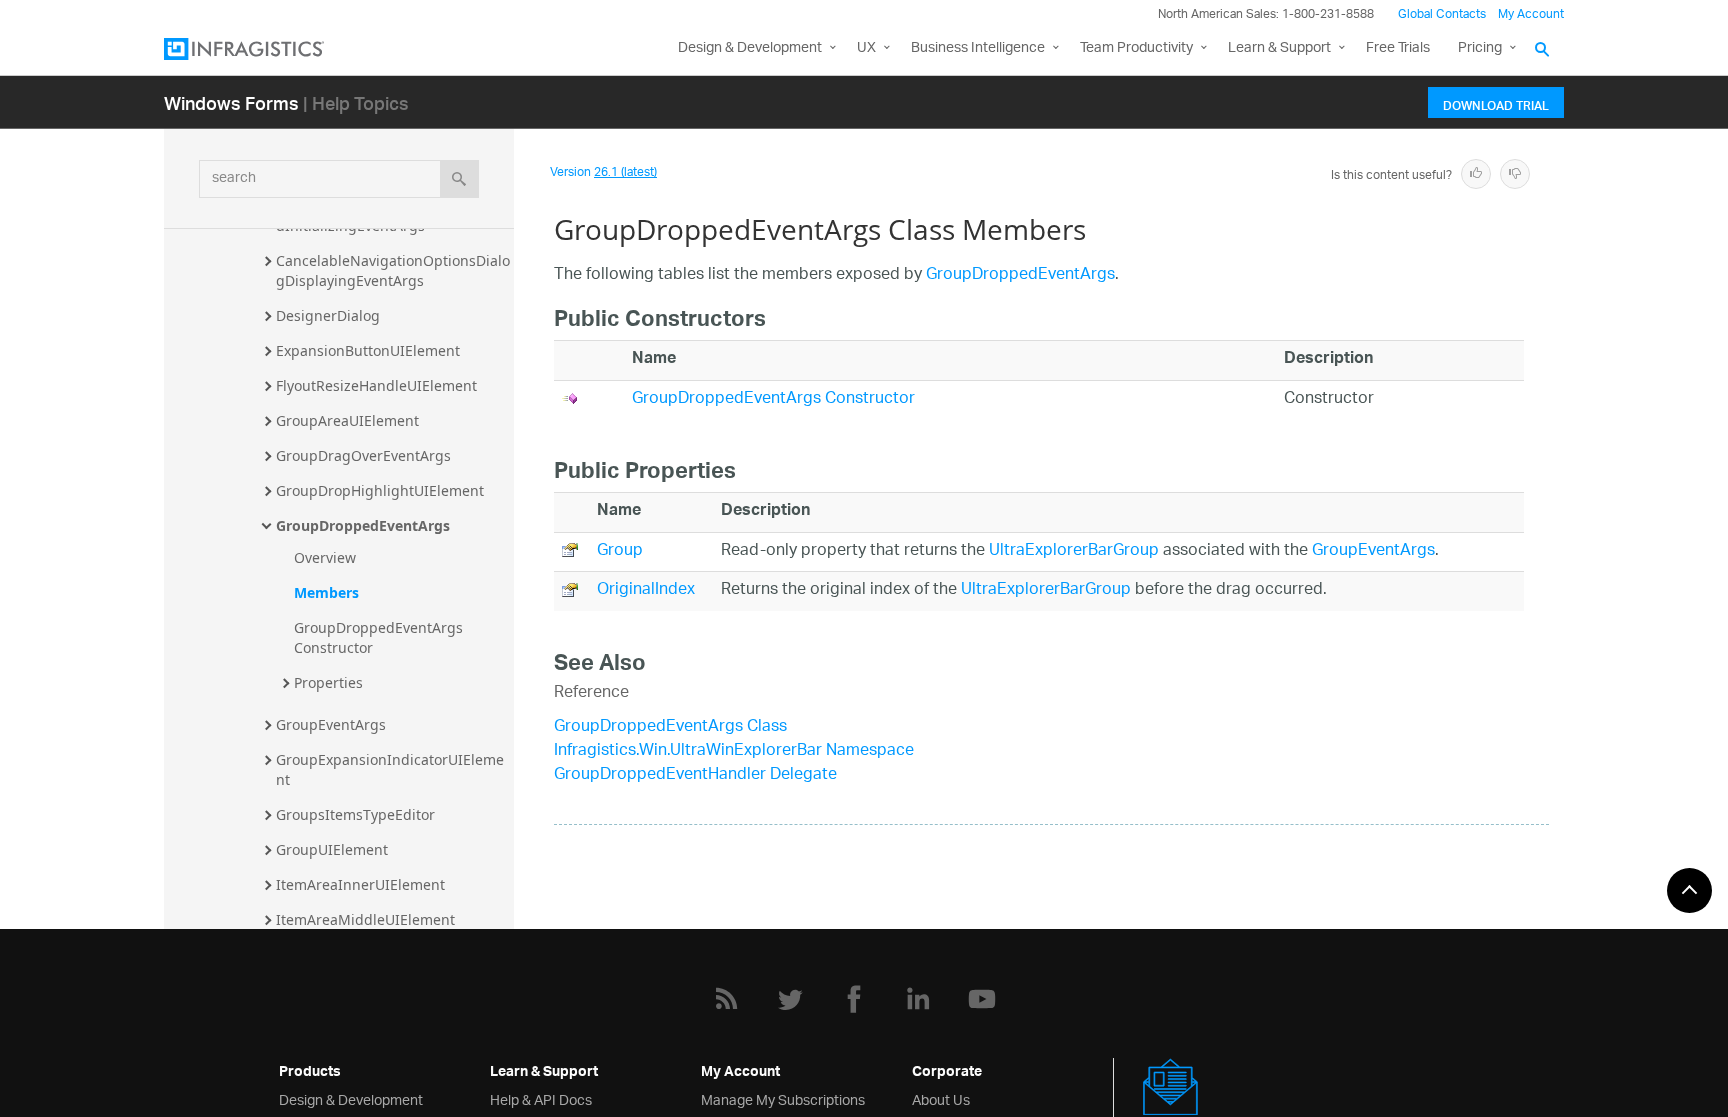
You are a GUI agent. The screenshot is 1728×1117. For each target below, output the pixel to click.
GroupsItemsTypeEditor (355, 814)
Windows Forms (231, 102)
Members (326, 592)
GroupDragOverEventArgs (363, 455)
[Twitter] (790, 999)
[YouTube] (982, 999)
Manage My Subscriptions (783, 1098)
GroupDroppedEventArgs (363, 525)
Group (620, 551)
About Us (941, 1098)
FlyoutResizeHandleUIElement (376, 385)
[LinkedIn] (918, 999)
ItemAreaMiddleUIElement (365, 919)
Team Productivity (1136, 48)
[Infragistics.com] (264, 49)
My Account (1531, 14)
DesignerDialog (328, 315)
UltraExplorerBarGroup (1074, 551)
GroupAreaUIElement (347, 420)
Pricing (1480, 48)
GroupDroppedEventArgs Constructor (380, 637)
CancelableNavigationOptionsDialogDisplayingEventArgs (393, 270)
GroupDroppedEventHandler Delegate (695, 775)
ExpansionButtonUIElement (368, 350)
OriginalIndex (646, 590)
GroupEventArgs (331, 724)
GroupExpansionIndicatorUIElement (390, 769)
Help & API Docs (541, 1098)
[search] (459, 179)
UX (866, 48)
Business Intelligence (978, 48)
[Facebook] (854, 999)
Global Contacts (1442, 14)
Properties (328, 682)
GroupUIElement (332, 849)
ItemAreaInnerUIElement (360, 884)
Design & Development (351, 1098)
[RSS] (726, 999)
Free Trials (1398, 48)
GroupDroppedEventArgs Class (670, 727)
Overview (325, 557)
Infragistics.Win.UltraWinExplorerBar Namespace (734, 751)
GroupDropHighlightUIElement (380, 490)
